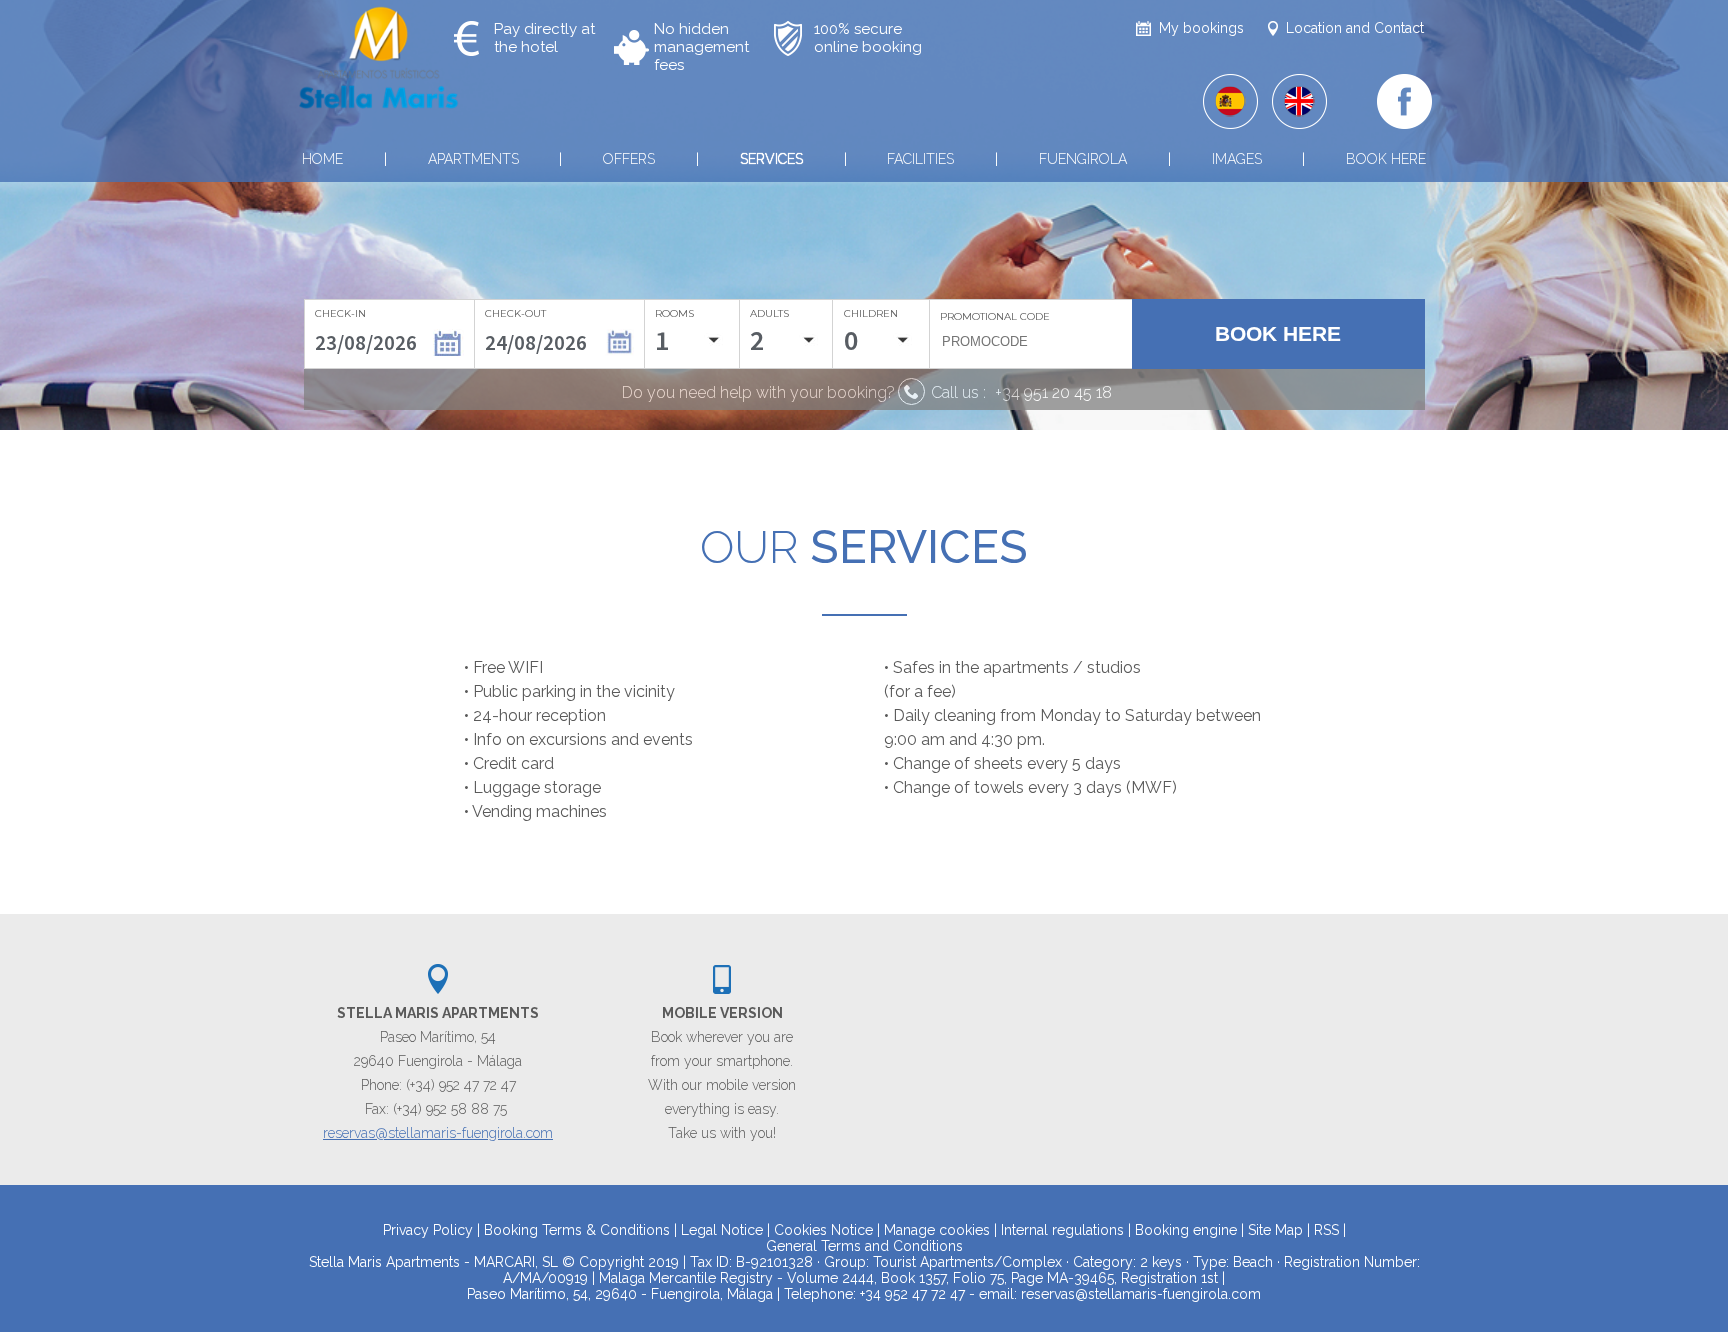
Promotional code (995, 316)
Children (871, 313)
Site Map (1275, 1230)
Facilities (920, 159)
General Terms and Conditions (864, 1246)
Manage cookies (937, 1230)
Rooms (674, 313)
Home (322, 159)
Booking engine (1186, 1230)
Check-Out (515, 313)
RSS (1326, 1230)
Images (1237, 159)
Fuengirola (1083, 159)
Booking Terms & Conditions (577, 1230)
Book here (1386, 159)
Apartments (473, 159)
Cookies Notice (823, 1230)
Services (771, 159)
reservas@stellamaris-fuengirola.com (438, 1133)
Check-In (340, 313)
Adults (769, 313)
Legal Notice (722, 1230)
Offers (629, 159)
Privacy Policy (428, 1230)
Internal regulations (1062, 1230)
